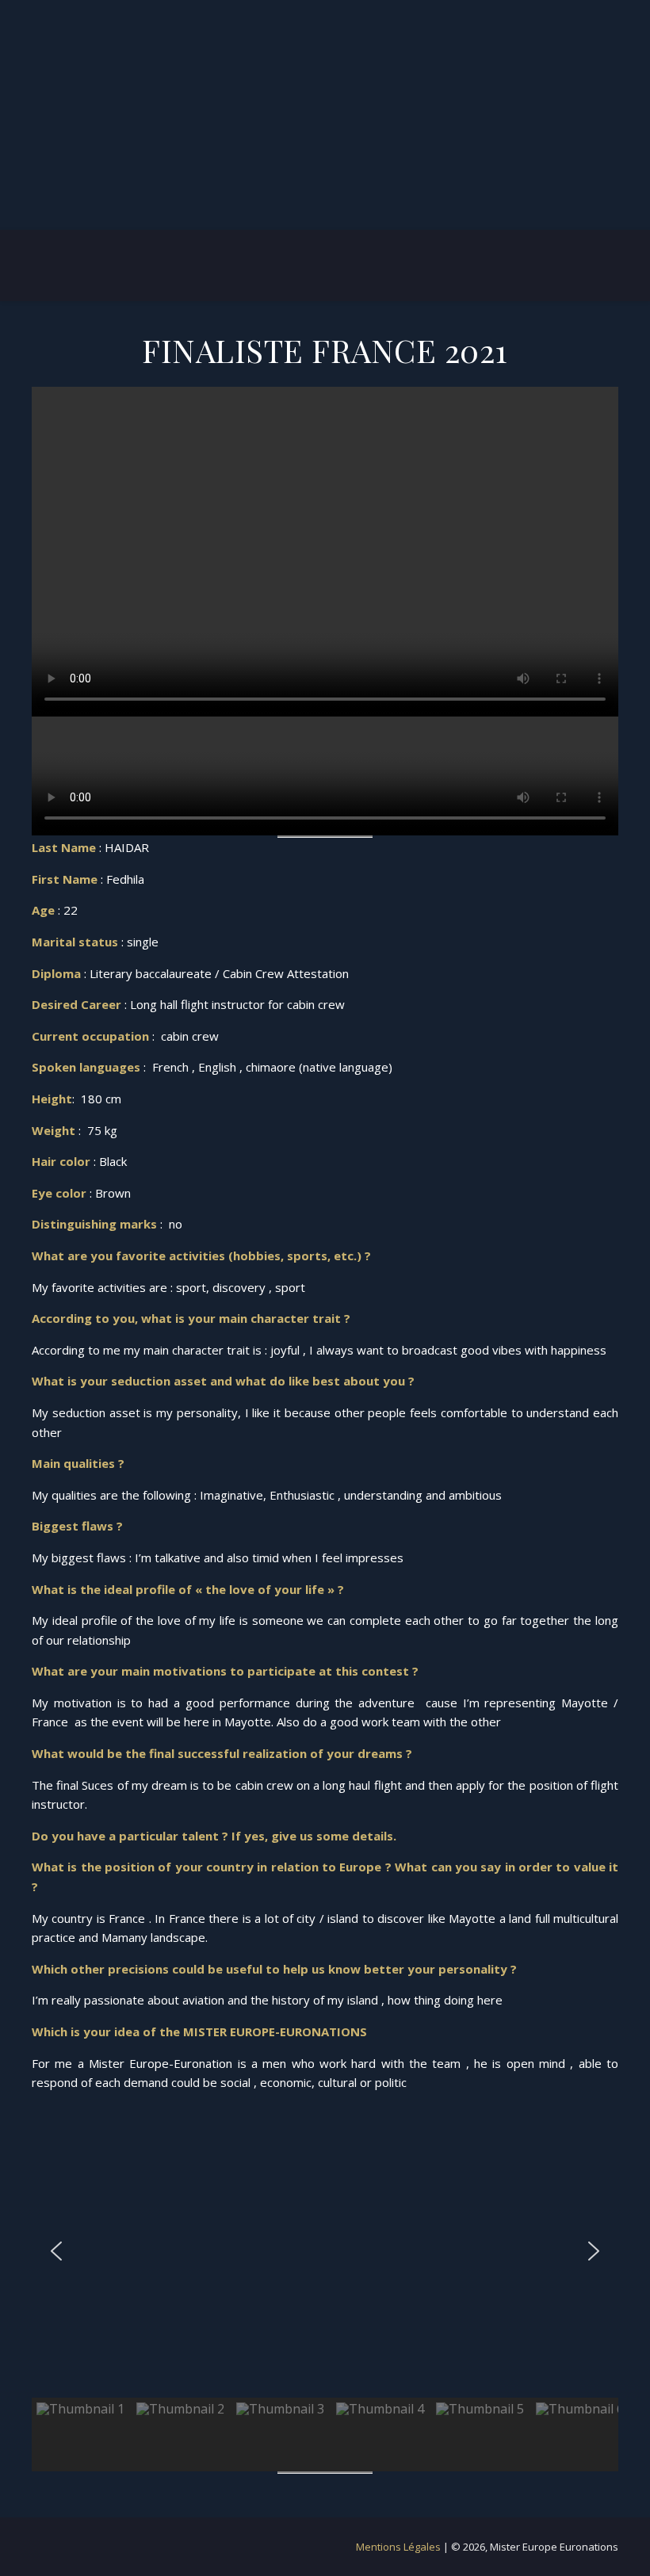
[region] (325, 2288)
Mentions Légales (400, 2547)
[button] (56, 2251)
